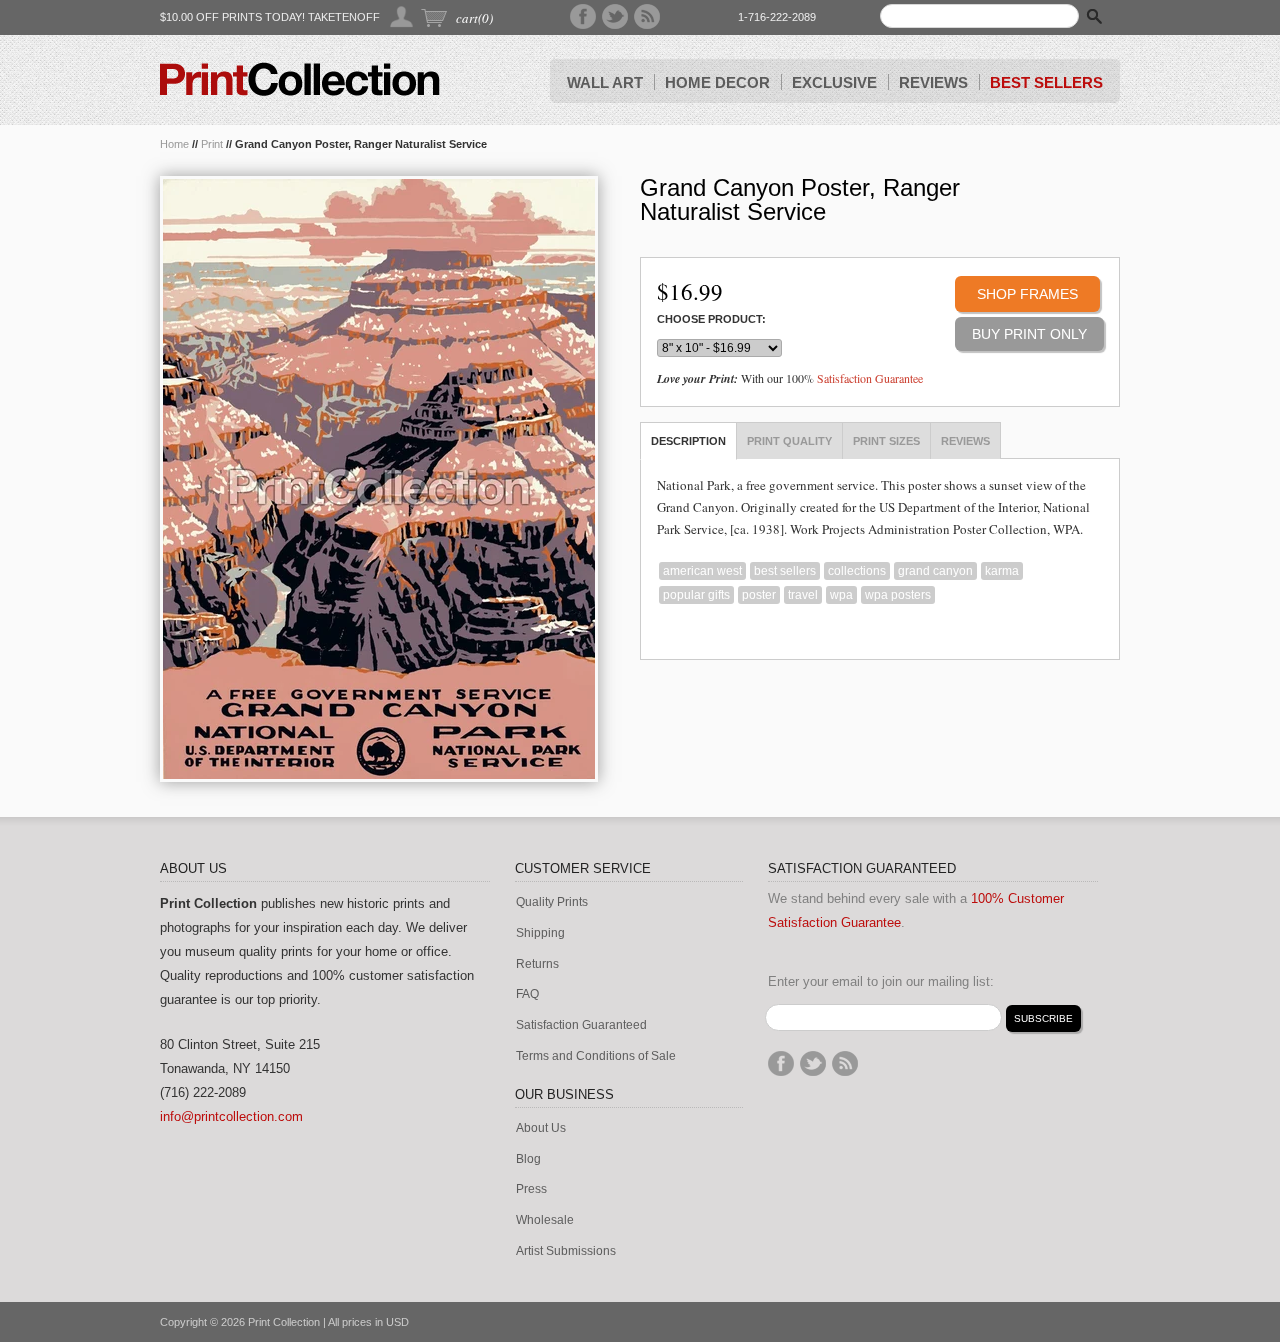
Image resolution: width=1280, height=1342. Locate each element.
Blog (528, 1159)
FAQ (527, 994)
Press (531, 1189)
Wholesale (545, 1220)
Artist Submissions (566, 1251)
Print (212, 144)
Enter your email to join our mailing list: (881, 981)
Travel (803, 595)
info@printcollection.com (231, 1116)
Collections (857, 571)
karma (1002, 571)
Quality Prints (552, 902)
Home (174, 144)
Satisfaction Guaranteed (581, 1025)
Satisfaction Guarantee (870, 378)
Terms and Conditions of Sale (596, 1056)
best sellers (785, 571)
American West (702, 571)
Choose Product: (711, 319)
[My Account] (402, 16)
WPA (841, 595)
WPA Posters (898, 595)
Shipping (540, 933)
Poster (759, 595)
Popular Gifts (696, 595)
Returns (537, 964)
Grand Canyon (935, 571)
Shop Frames (1027, 294)
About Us (541, 1128)
